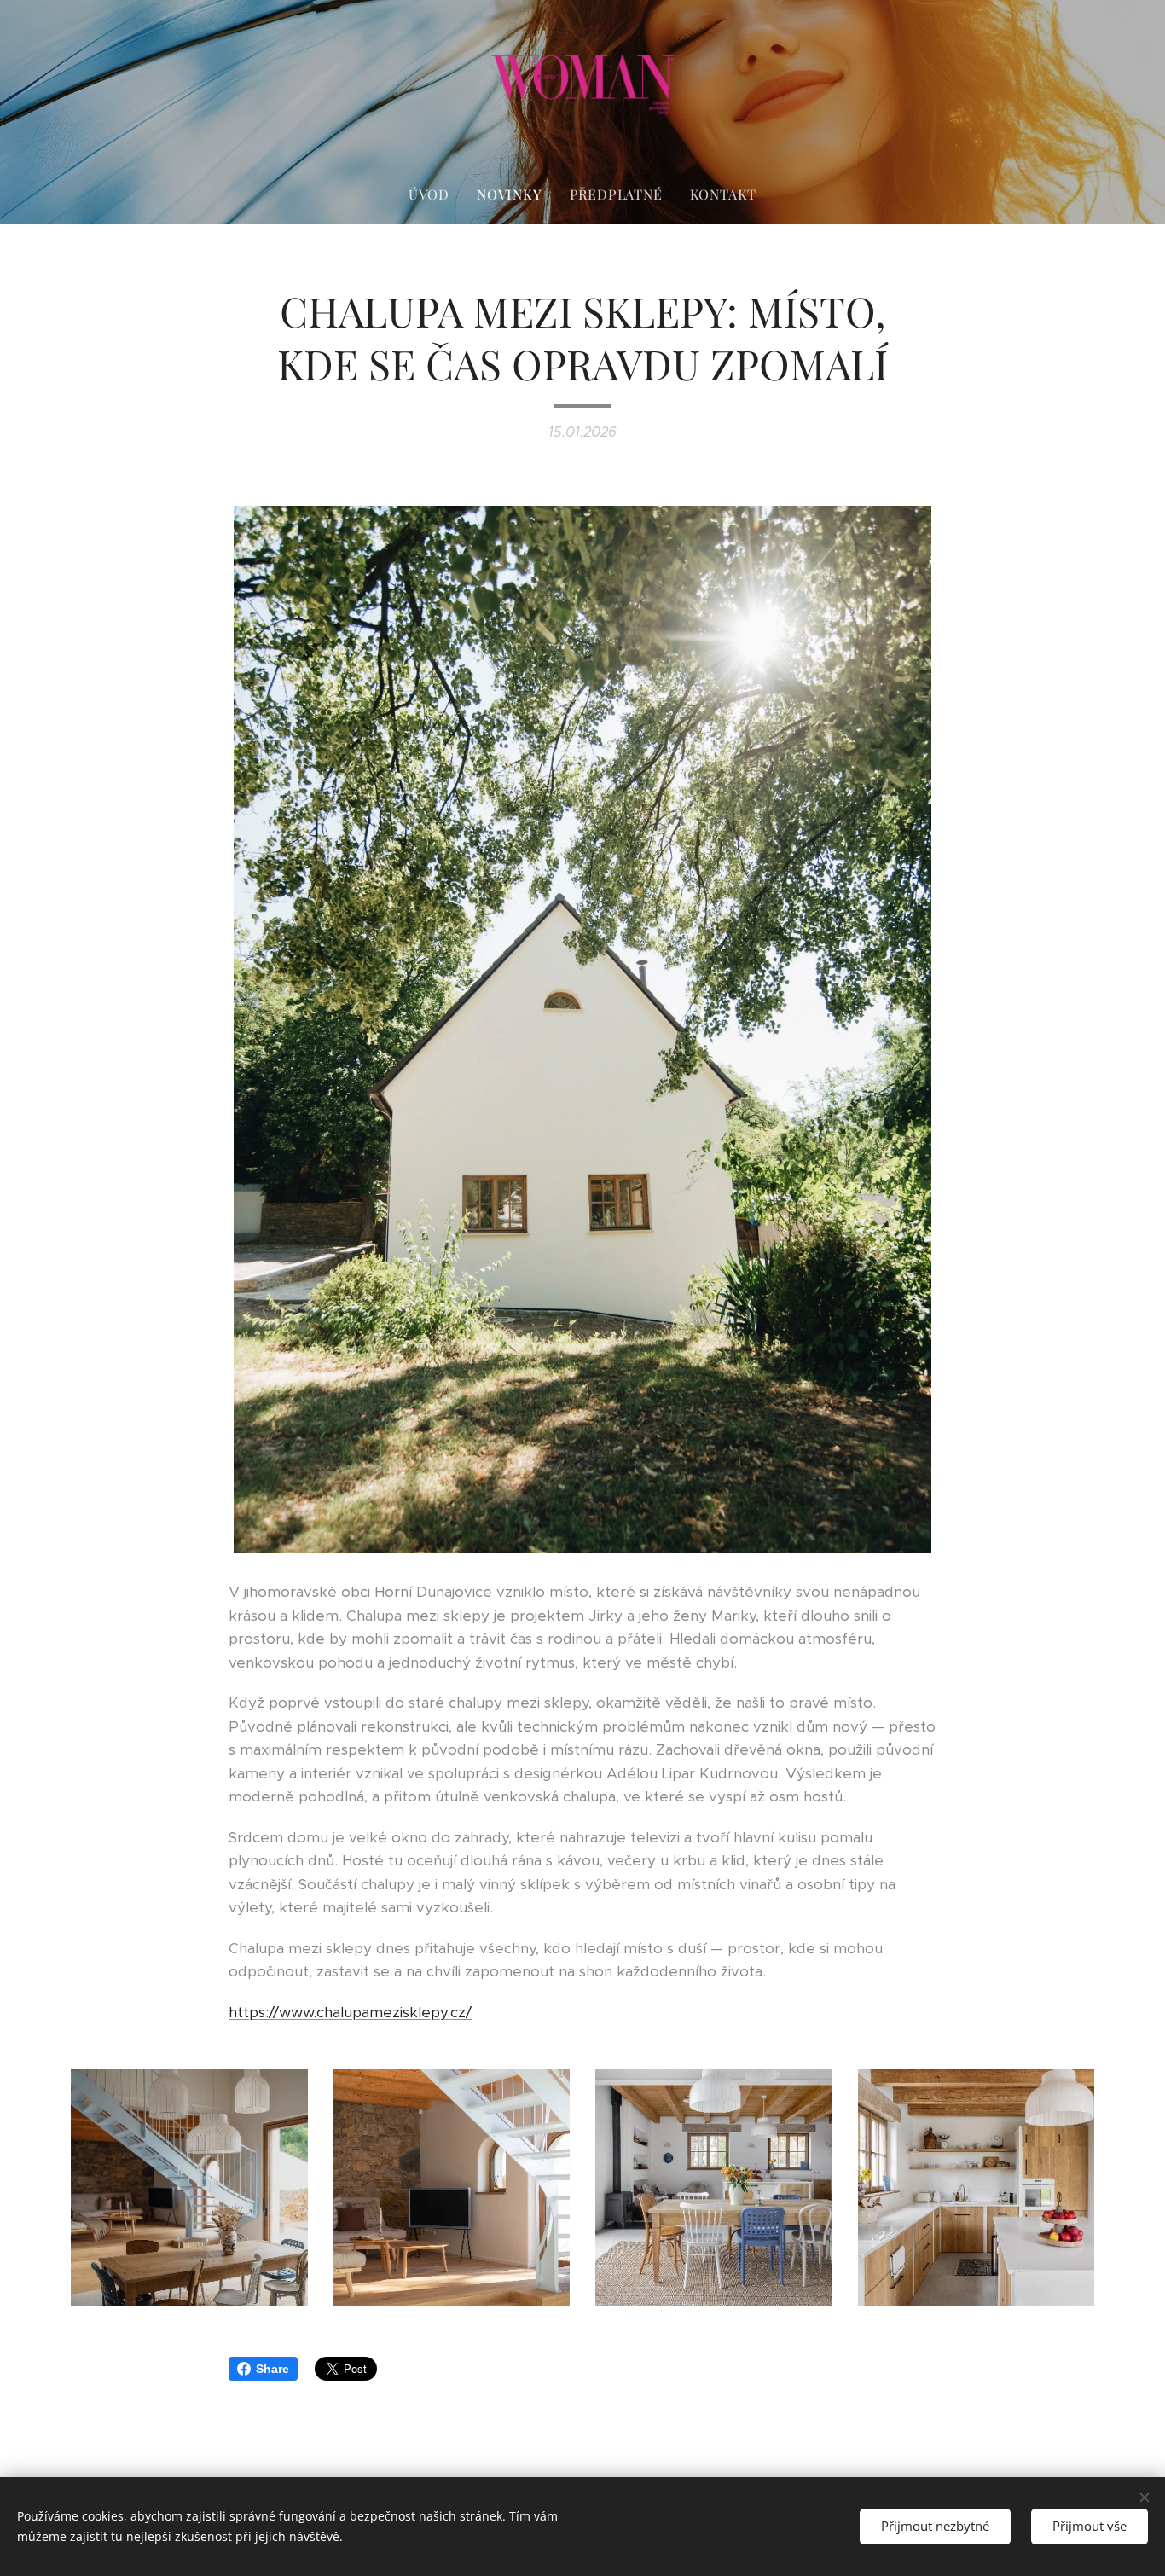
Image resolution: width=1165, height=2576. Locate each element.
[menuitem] (436, 194)
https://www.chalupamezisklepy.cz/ (350, 2012)
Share (272, 2369)
